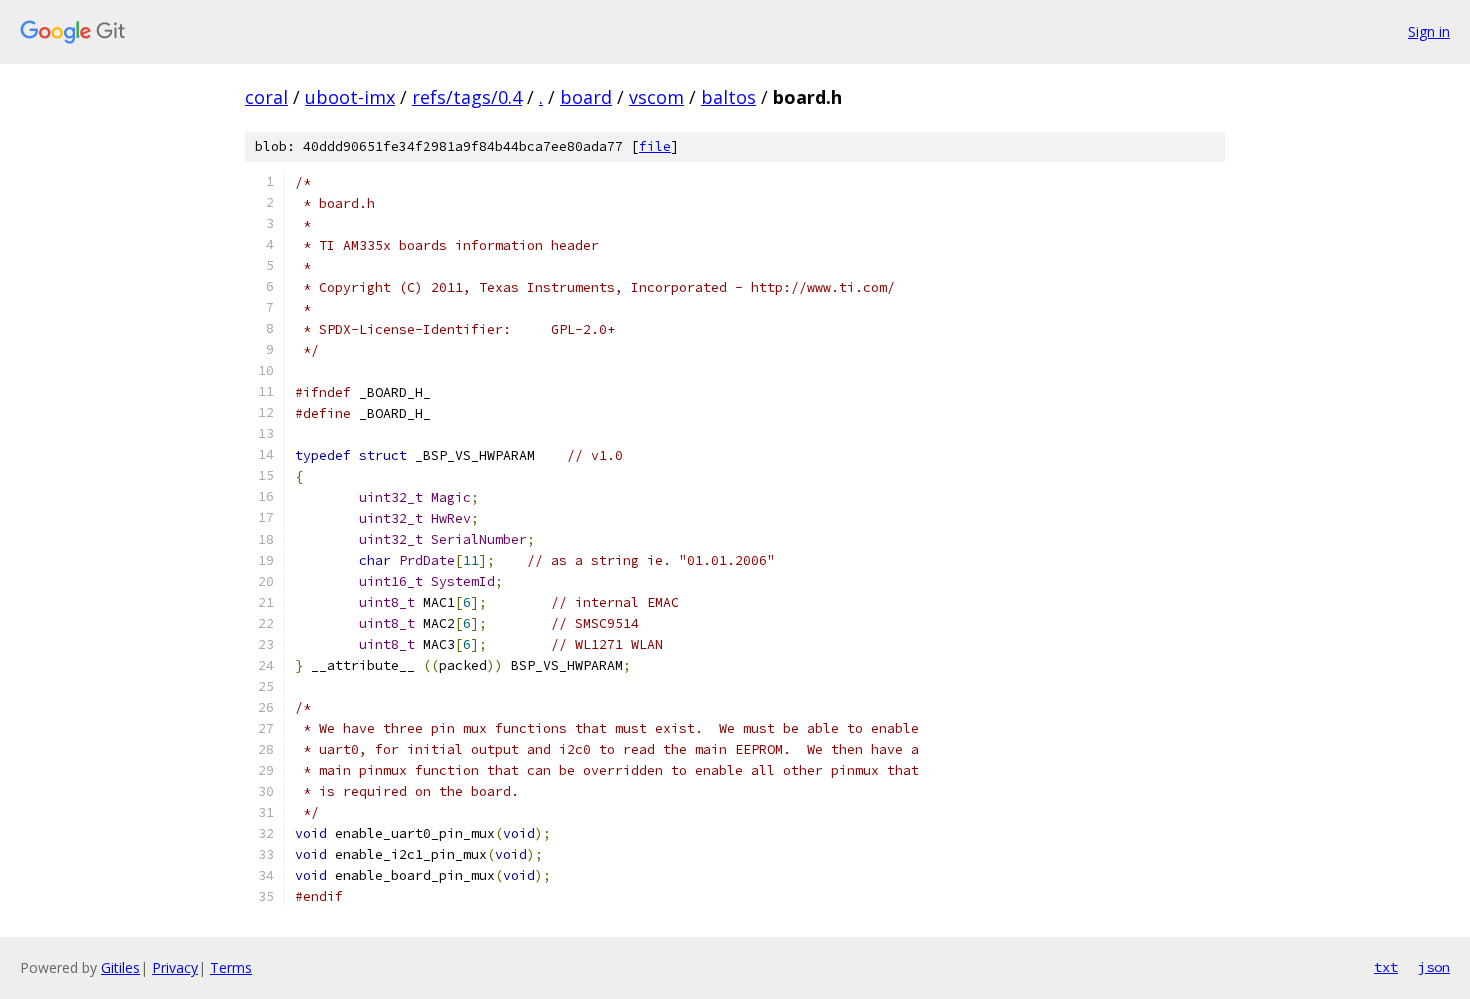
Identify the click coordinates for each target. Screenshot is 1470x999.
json (1434, 967)
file (655, 146)
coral (266, 97)
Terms (231, 967)
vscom (656, 97)
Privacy (175, 967)
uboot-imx (350, 97)
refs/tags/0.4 (467, 97)
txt (1386, 967)
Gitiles (120, 967)
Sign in (1429, 31)
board (586, 97)
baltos (728, 97)
